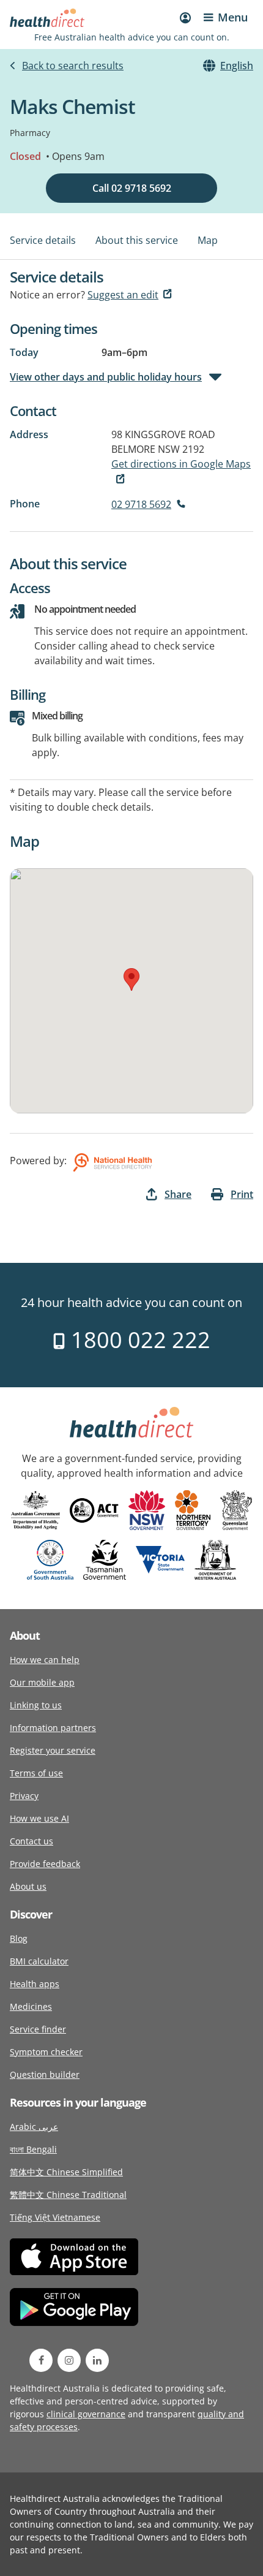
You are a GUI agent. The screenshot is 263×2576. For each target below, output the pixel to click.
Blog (19, 1938)
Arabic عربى (34, 2127)
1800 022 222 (138, 1340)
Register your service (53, 1750)
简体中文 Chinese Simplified (66, 2172)
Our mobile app (42, 1682)
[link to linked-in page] (97, 2360)
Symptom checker (46, 2052)
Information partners (53, 1728)
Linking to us (36, 1705)
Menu (233, 17)
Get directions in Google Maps (181, 464)
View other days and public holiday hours (106, 377)
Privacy (24, 1796)
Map (208, 240)
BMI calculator (39, 1961)
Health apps (35, 1984)
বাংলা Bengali (33, 2149)
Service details (43, 240)
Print (242, 1194)
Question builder (45, 2074)
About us (28, 1886)
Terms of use (36, 1773)
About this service (137, 240)
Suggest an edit (123, 295)
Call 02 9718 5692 (132, 188)
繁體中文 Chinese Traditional (68, 2195)
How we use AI (39, 1818)
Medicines (31, 2006)
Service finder (38, 2029)
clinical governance (86, 2414)
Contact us (31, 1841)
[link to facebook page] (41, 2360)
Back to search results (73, 66)
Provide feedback (45, 1864)
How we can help (45, 1660)
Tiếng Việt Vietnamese (55, 2217)
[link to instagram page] (69, 2360)
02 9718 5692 (141, 504)
